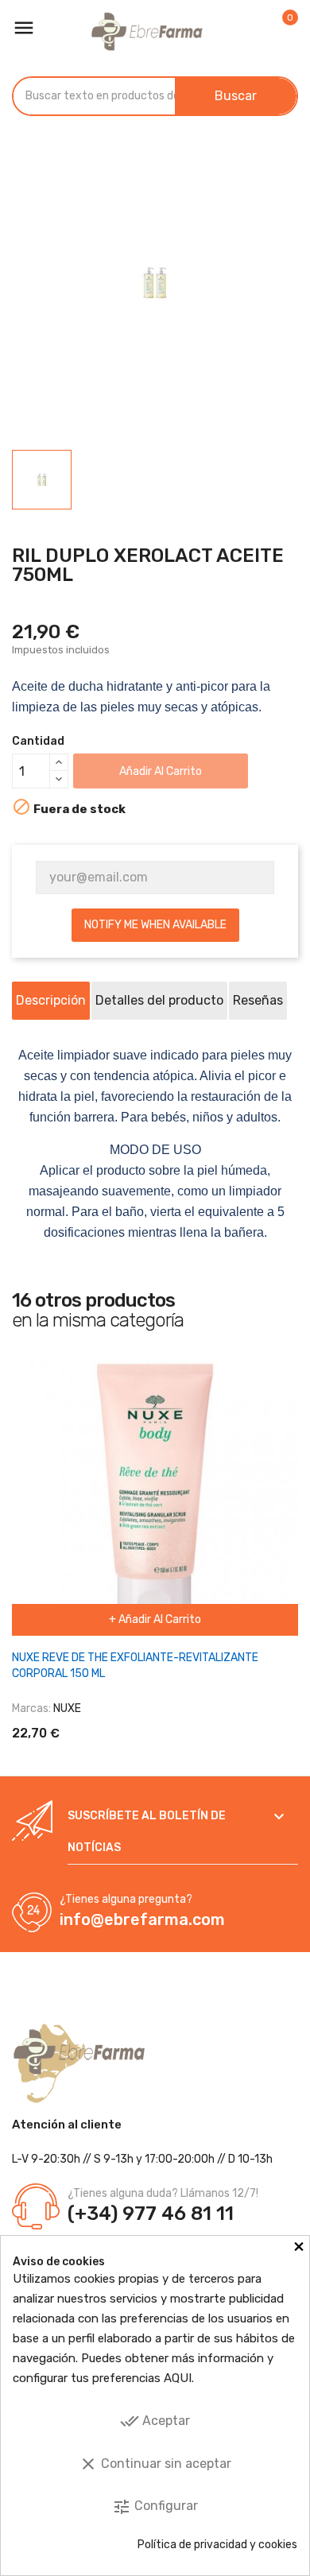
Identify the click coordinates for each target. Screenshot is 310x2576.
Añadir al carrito (161, 771)
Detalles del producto (159, 1000)
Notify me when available (155, 925)
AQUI (178, 2378)
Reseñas (258, 1000)
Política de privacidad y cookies (217, 2545)
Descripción (51, 1000)
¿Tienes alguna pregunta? (126, 1899)
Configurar (155, 2507)
